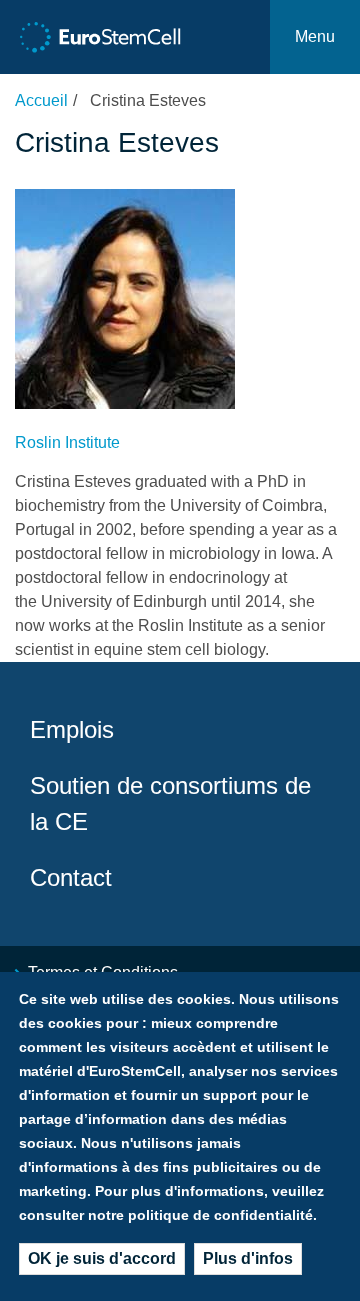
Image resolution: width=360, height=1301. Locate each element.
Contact (71, 877)
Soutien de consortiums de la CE (170, 803)
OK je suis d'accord (102, 1258)
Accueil (41, 100)
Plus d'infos (248, 1258)
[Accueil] (100, 37)
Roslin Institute (67, 442)
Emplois (72, 729)
